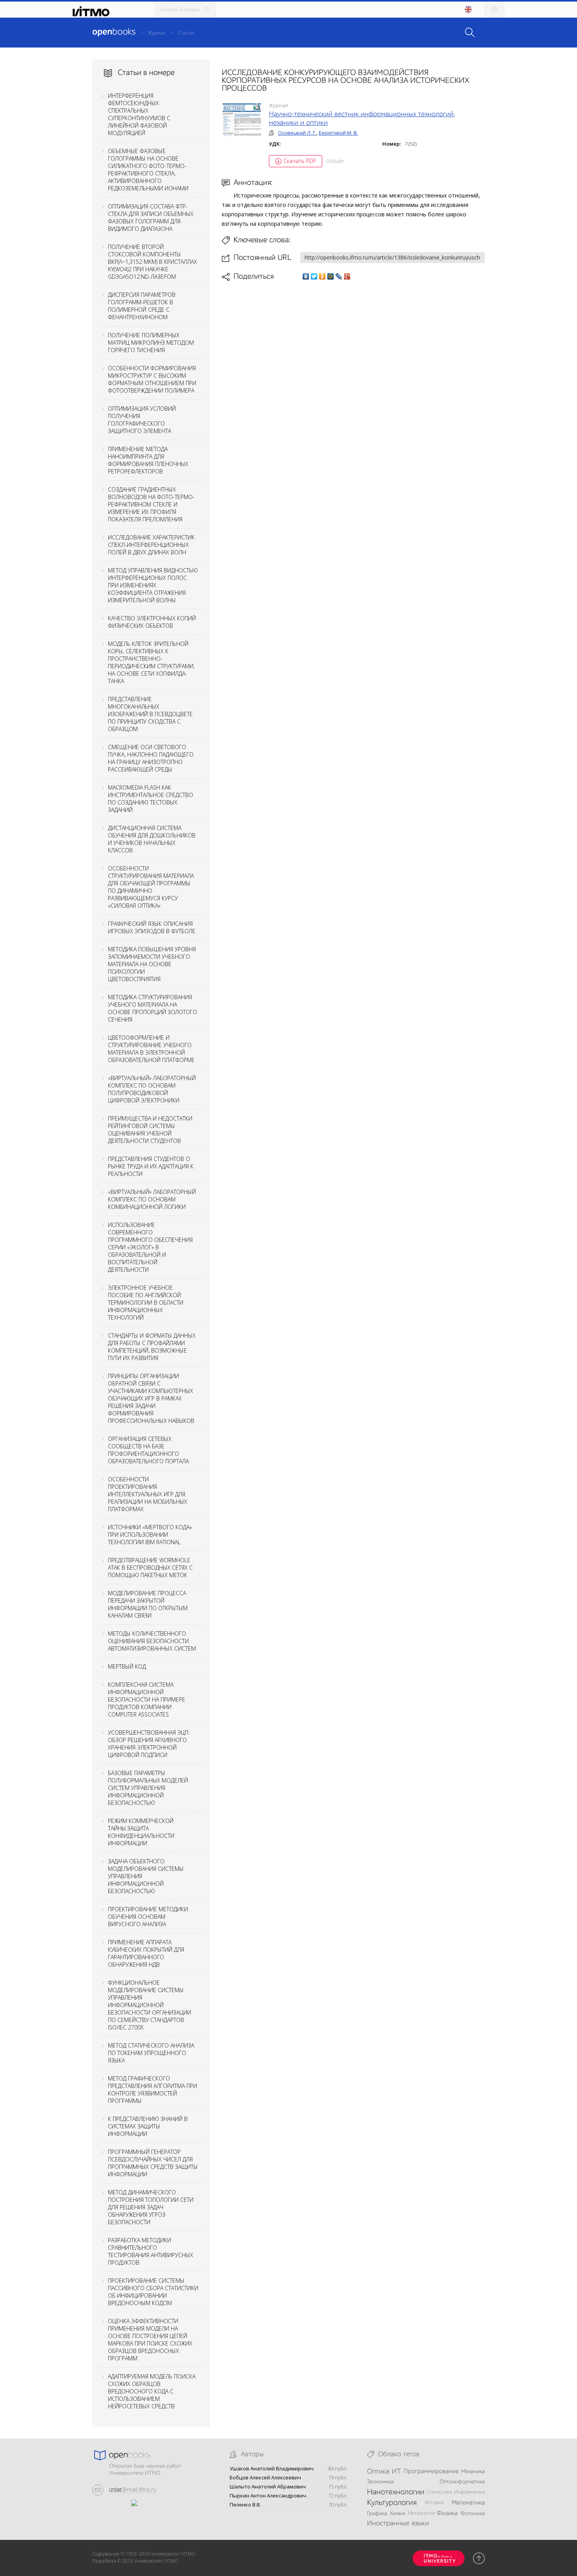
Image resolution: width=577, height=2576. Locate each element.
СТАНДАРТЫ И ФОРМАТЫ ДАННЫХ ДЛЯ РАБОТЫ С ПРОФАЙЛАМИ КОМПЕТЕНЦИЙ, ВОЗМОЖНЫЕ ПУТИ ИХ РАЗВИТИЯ (152, 1347)
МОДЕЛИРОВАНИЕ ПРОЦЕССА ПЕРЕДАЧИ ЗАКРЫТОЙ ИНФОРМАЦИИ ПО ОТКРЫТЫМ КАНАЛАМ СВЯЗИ (148, 1604)
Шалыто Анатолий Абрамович (268, 2487)
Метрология (421, 2513)
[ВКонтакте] (306, 276)
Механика (473, 2472)
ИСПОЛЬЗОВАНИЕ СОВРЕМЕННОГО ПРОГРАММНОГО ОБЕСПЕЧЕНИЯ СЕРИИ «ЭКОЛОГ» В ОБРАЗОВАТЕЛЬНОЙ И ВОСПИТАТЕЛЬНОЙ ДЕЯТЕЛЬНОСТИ (150, 1247)
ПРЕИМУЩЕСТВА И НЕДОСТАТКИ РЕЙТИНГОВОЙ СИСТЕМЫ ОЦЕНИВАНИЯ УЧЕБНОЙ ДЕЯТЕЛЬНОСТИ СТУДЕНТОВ (150, 1130)
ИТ (396, 2472)
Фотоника (473, 2514)
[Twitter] (314, 276)
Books (114, 32)
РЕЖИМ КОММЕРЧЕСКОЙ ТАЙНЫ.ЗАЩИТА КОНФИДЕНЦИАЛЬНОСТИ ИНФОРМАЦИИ (141, 1832)
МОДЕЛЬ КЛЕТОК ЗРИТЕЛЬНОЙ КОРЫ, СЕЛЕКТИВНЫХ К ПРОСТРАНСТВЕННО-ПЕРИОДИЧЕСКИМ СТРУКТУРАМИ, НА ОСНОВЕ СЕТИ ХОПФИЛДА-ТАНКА (151, 662)
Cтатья (186, 33)
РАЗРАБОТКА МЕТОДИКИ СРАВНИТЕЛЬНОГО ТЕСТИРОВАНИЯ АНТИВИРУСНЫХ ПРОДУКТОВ (151, 2251)
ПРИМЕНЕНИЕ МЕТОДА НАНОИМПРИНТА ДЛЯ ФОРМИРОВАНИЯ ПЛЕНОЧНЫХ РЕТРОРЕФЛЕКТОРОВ (148, 460)
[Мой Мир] (331, 276)
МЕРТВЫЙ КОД (127, 1666)
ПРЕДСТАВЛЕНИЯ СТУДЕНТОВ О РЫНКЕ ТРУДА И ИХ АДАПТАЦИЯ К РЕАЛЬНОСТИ (151, 1166)
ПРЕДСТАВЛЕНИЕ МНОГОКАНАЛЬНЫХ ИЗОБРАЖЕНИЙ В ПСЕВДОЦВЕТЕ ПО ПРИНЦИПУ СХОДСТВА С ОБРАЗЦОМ (150, 714)
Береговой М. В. (338, 133)
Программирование (431, 2472)
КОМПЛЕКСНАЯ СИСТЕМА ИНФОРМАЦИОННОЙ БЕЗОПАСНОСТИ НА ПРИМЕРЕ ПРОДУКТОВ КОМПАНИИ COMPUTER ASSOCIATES (147, 1699)
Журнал (156, 33)
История (434, 2503)
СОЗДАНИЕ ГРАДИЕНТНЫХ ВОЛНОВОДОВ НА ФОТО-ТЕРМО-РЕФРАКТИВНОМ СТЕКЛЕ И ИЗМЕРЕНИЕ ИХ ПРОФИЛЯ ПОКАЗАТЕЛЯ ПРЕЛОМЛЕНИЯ (151, 504)
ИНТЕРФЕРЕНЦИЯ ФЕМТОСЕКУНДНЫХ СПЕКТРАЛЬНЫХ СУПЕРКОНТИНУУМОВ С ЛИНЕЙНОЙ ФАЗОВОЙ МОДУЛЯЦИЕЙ (139, 114)
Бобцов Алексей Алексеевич (265, 2478)
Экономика (380, 2482)
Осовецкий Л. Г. (297, 133)
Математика (468, 2503)
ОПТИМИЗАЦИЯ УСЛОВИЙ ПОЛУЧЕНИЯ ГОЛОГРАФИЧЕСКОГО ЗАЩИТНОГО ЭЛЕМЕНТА (142, 420)
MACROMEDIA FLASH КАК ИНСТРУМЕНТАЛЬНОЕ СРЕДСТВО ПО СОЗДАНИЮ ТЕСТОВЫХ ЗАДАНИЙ (151, 799)
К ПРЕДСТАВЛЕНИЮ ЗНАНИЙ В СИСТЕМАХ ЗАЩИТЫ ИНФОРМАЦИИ (148, 2126)
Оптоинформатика (462, 2482)
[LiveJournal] (339, 276)
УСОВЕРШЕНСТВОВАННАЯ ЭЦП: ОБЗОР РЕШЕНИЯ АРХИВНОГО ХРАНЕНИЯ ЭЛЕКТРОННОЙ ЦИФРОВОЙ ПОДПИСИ (149, 1744)
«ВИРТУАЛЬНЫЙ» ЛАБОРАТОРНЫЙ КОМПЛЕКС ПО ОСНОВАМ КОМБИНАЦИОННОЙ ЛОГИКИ (152, 1199)
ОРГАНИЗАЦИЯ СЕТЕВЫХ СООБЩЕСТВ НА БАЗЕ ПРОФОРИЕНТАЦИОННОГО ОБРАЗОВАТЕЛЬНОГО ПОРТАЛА (148, 1450)
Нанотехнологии (396, 2492)
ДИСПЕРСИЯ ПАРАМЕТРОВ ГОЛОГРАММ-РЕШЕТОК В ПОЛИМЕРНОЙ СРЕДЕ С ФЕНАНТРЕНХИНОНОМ (142, 306)
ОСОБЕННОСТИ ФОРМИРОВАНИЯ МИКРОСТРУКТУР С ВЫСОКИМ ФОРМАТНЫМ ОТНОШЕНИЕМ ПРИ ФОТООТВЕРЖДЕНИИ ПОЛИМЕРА (152, 379)
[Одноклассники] (322, 276)
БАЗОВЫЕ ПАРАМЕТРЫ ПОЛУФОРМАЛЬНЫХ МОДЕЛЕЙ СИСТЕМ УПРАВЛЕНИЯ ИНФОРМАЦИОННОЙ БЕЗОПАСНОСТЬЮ (148, 1788)
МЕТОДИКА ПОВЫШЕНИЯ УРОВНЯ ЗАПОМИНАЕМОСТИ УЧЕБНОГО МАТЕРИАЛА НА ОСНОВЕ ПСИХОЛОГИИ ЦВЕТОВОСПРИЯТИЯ (152, 964)
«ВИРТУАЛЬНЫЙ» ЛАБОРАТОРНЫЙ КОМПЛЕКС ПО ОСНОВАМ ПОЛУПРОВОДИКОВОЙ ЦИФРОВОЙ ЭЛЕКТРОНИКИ (152, 1089)
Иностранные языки (398, 2523)
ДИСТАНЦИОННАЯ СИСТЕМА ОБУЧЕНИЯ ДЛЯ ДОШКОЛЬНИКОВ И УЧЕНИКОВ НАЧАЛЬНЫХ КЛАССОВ (152, 839)
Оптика (378, 2472)
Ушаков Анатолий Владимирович (272, 2469)
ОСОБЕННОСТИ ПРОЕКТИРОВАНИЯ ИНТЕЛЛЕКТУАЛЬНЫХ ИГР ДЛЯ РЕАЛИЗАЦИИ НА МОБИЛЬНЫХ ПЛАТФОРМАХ (148, 1494)
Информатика (469, 2492)
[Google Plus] (347, 276)
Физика (447, 2514)
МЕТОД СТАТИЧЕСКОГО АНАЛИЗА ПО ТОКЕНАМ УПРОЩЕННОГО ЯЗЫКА (151, 2053)
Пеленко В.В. (245, 2505)
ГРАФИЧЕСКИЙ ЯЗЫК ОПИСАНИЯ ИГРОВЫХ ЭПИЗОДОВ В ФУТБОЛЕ (152, 927)
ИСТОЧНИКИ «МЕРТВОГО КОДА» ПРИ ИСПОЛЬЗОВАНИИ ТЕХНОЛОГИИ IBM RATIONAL (150, 1535)
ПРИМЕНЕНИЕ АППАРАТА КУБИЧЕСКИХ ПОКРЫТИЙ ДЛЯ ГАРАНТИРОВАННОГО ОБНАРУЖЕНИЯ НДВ (146, 1953)
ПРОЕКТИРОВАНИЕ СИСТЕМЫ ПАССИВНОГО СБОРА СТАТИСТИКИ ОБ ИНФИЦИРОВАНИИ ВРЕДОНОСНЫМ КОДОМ (153, 2292)
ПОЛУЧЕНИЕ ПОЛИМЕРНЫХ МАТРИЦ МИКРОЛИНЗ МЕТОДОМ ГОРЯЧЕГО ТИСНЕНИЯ (151, 343)
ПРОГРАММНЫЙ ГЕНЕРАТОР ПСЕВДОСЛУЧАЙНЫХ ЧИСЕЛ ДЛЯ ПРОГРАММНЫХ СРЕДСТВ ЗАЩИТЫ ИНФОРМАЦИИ (153, 2163)
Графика (377, 2514)
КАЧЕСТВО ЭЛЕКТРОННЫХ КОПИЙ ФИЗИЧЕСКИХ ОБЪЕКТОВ (152, 622)
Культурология (392, 2503)
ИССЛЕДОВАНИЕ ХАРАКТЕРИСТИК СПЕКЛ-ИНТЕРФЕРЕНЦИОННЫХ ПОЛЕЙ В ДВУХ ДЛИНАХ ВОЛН (151, 545)
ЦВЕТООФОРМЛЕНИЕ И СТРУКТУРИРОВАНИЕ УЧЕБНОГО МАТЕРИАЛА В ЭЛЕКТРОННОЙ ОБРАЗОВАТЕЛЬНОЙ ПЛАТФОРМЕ (151, 1049)
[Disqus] (353, 392)
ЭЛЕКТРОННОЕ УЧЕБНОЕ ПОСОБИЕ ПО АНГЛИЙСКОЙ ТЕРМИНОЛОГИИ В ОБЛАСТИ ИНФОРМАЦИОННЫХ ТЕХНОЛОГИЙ (146, 1303)
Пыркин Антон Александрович (268, 2496)
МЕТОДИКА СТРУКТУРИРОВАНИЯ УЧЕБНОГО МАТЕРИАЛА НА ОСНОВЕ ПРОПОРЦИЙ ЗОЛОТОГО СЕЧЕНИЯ (152, 1008)
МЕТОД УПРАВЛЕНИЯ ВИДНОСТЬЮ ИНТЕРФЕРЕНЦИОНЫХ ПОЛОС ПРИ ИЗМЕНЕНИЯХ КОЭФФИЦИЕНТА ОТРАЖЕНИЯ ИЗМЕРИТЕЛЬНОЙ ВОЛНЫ (153, 585)
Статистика (439, 2492)
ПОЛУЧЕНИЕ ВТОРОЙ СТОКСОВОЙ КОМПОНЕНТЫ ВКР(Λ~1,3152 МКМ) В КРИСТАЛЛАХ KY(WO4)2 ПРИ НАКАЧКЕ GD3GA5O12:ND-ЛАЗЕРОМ (152, 262)
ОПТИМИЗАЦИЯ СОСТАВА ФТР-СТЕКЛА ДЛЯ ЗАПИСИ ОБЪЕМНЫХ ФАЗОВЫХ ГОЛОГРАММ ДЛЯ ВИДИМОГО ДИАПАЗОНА (151, 218)
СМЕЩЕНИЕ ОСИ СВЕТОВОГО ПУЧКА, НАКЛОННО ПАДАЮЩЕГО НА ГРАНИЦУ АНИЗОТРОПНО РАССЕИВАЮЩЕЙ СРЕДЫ (151, 758)
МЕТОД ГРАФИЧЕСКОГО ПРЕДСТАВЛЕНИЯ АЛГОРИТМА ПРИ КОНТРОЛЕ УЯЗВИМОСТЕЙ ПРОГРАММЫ (152, 2090)
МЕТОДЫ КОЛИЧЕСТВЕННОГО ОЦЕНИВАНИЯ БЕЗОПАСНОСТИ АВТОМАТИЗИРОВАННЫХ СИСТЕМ (152, 1641)
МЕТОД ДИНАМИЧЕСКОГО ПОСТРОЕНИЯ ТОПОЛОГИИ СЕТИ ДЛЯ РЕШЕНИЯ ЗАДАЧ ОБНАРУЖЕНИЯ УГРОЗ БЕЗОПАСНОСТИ (151, 2207)
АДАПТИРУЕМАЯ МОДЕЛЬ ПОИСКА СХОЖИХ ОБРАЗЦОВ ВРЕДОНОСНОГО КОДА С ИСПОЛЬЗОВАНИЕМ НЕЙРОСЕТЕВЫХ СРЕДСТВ (152, 2391)
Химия (397, 2514)
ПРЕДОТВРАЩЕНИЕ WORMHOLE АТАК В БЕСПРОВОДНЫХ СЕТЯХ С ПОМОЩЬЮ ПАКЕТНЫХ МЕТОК (150, 1568)
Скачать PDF (300, 161)
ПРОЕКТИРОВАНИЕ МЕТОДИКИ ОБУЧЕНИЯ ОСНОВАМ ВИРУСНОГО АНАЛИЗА (148, 1917)
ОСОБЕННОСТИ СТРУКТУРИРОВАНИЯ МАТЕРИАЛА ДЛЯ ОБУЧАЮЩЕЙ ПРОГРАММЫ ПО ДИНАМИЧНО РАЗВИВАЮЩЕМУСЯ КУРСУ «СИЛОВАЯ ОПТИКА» (151, 887)
